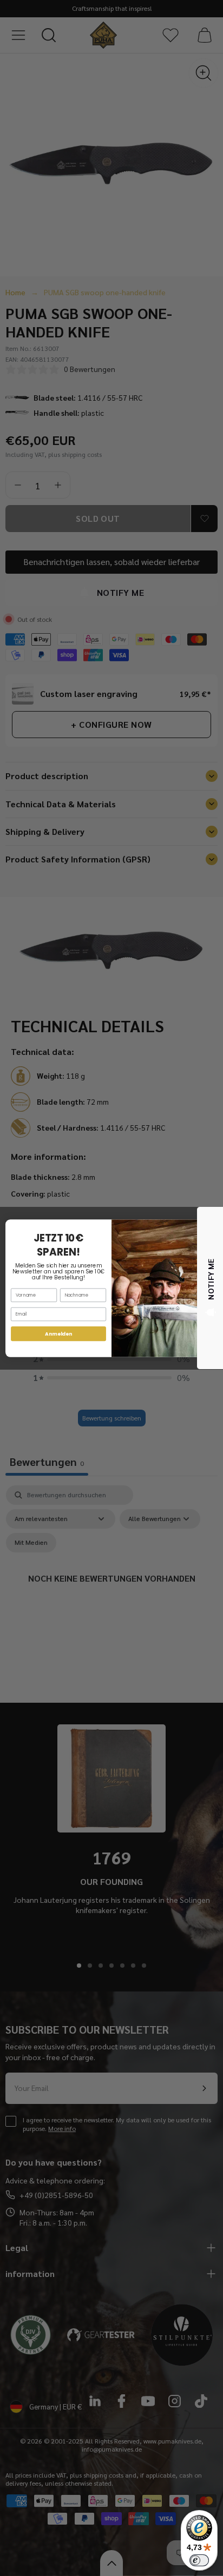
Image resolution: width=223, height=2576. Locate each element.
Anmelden (58, 1334)
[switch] (199, 2560)
